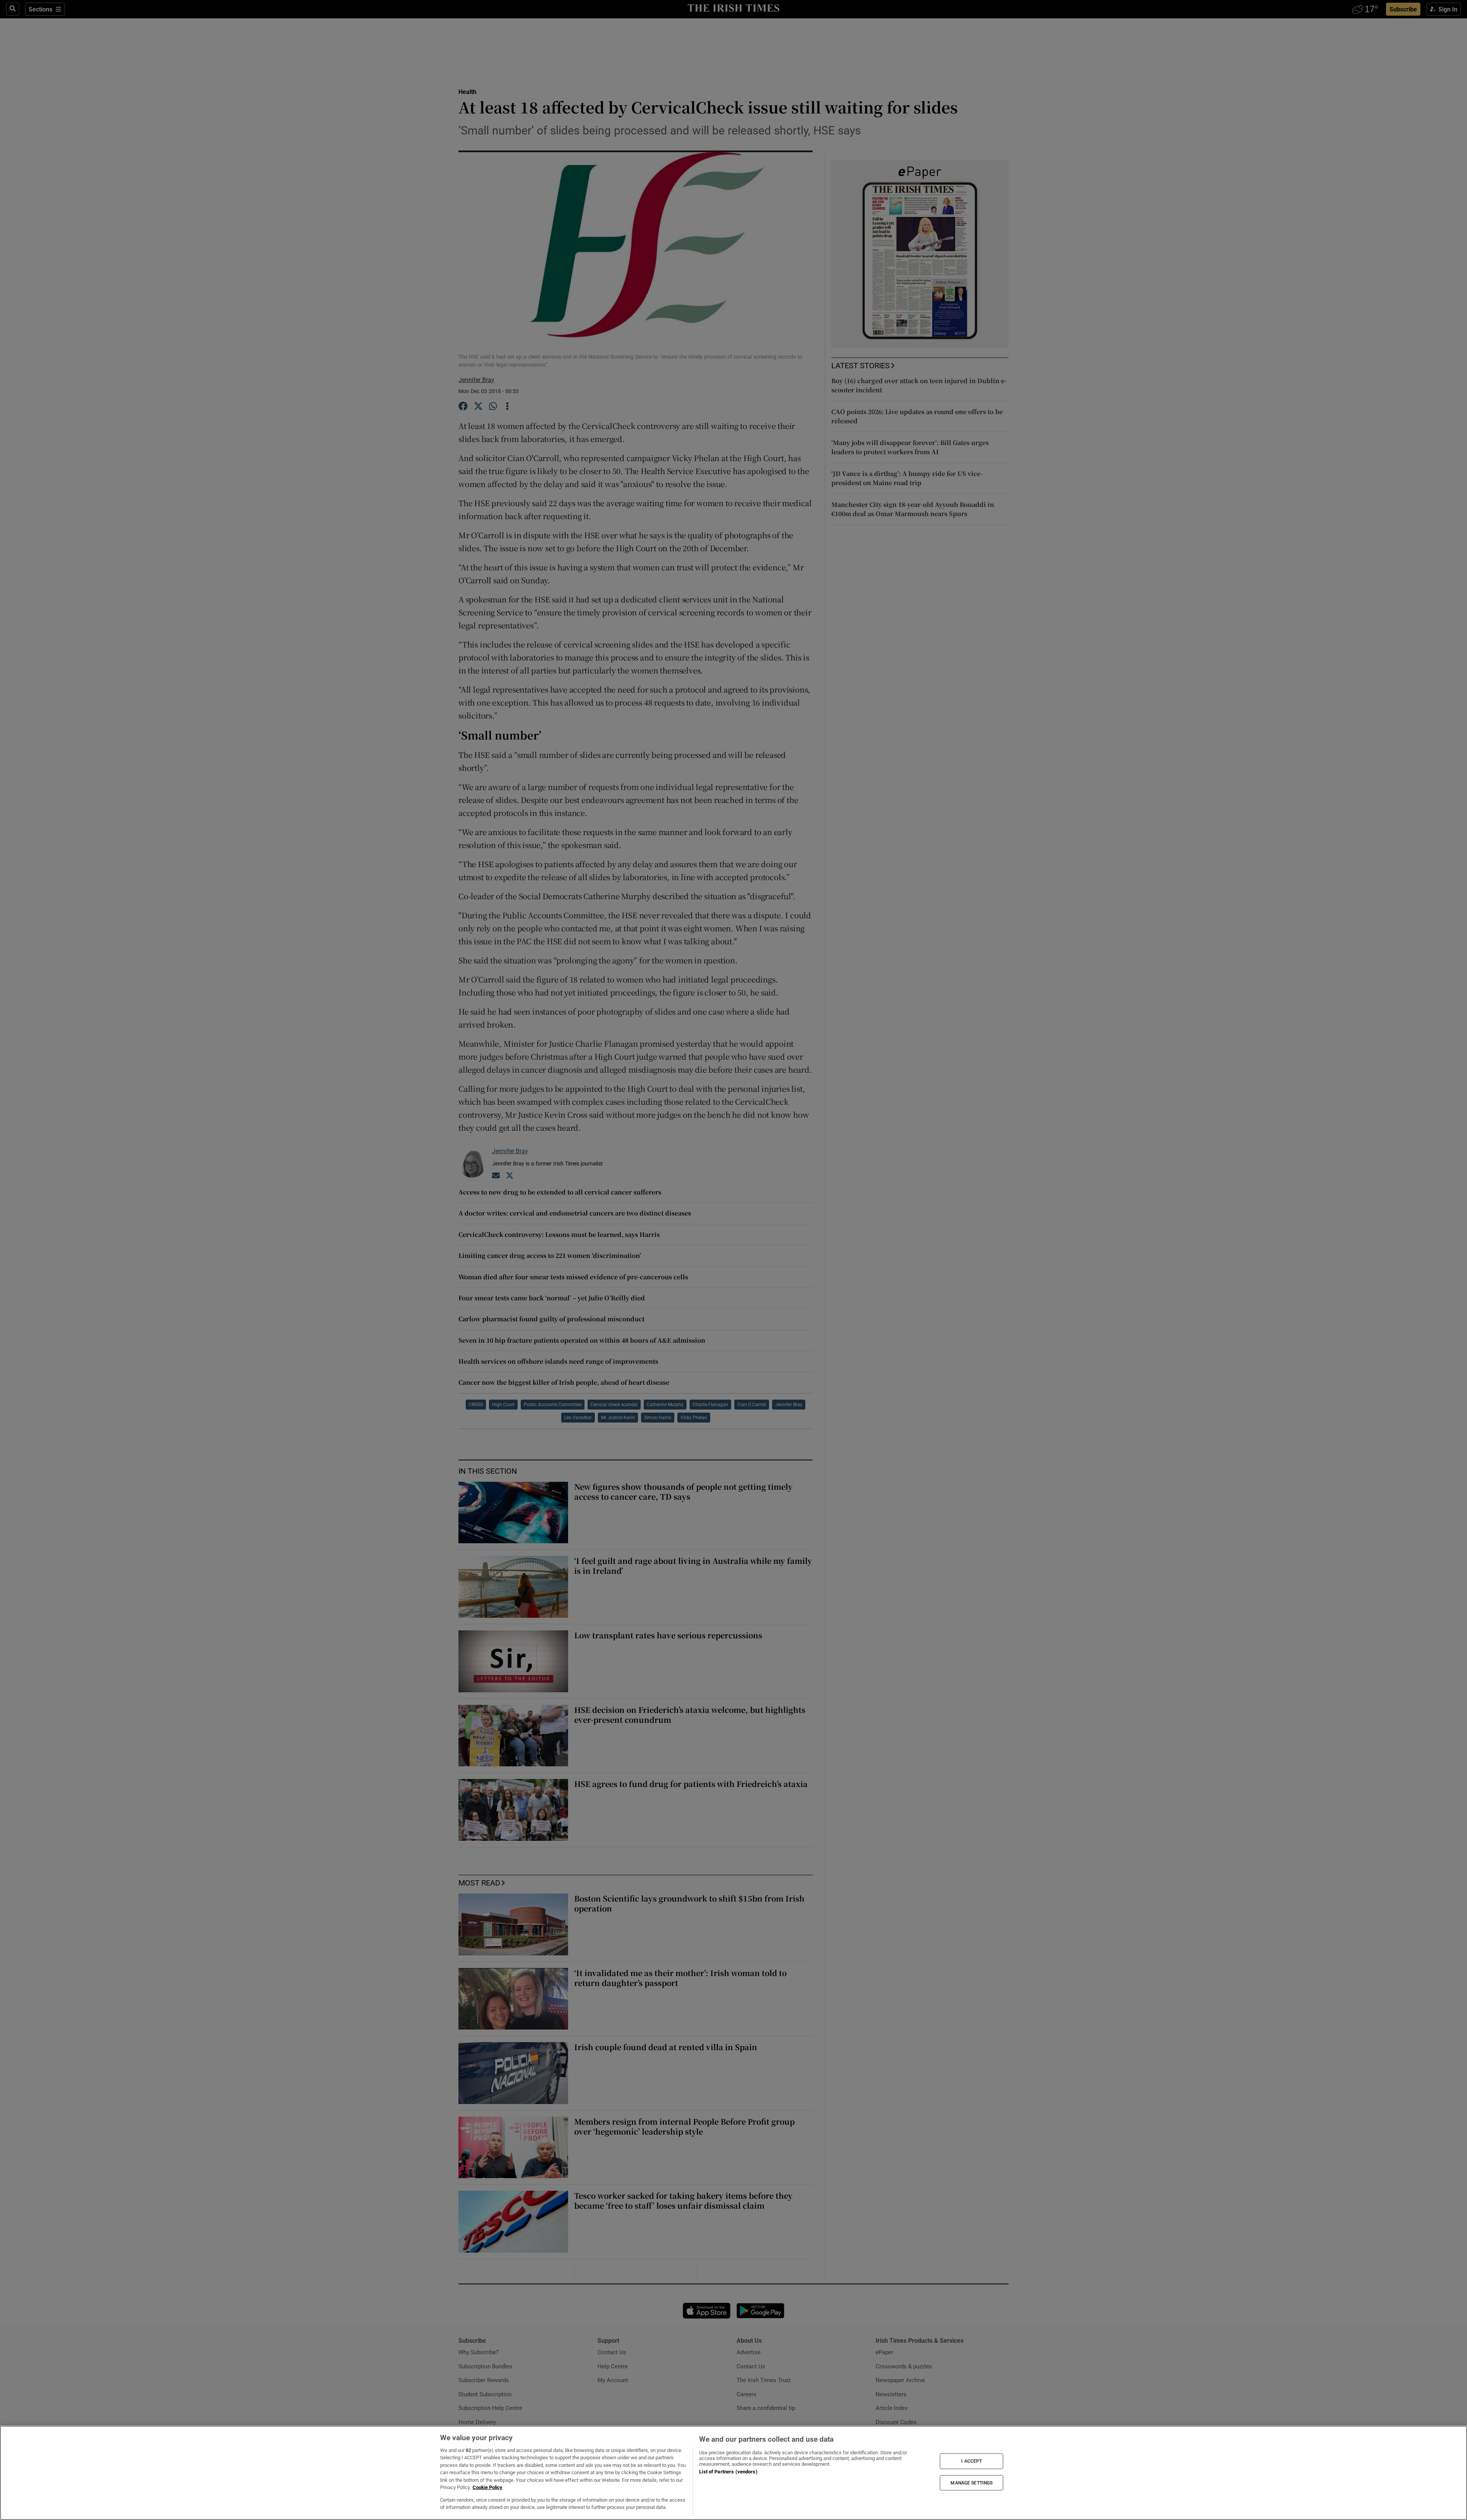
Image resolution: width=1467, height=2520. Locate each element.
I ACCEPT (972, 2461)
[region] (733, 2473)
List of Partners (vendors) (728, 2472)
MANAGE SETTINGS (972, 2483)
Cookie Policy (487, 2487)
